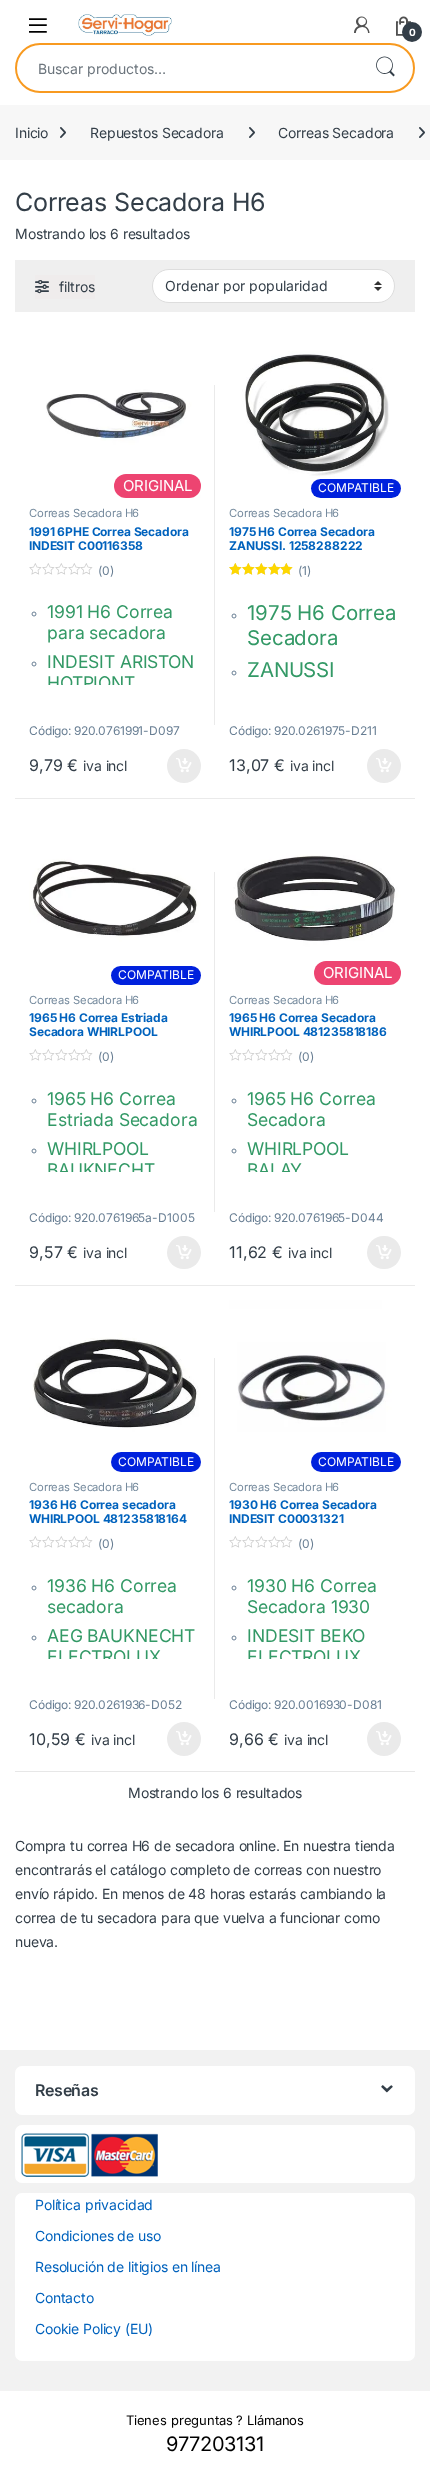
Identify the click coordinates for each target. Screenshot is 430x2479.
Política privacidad (94, 2204)
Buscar (385, 68)
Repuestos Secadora (156, 132)
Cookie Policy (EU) (93, 2328)
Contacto (64, 2297)
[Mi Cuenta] (362, 25)
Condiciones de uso (97, 2235)
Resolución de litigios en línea (128, 2266)
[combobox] (187, 68)
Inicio (31, 132)
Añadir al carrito (180, 766)
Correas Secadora (336, 132)
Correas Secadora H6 (84, 513)
